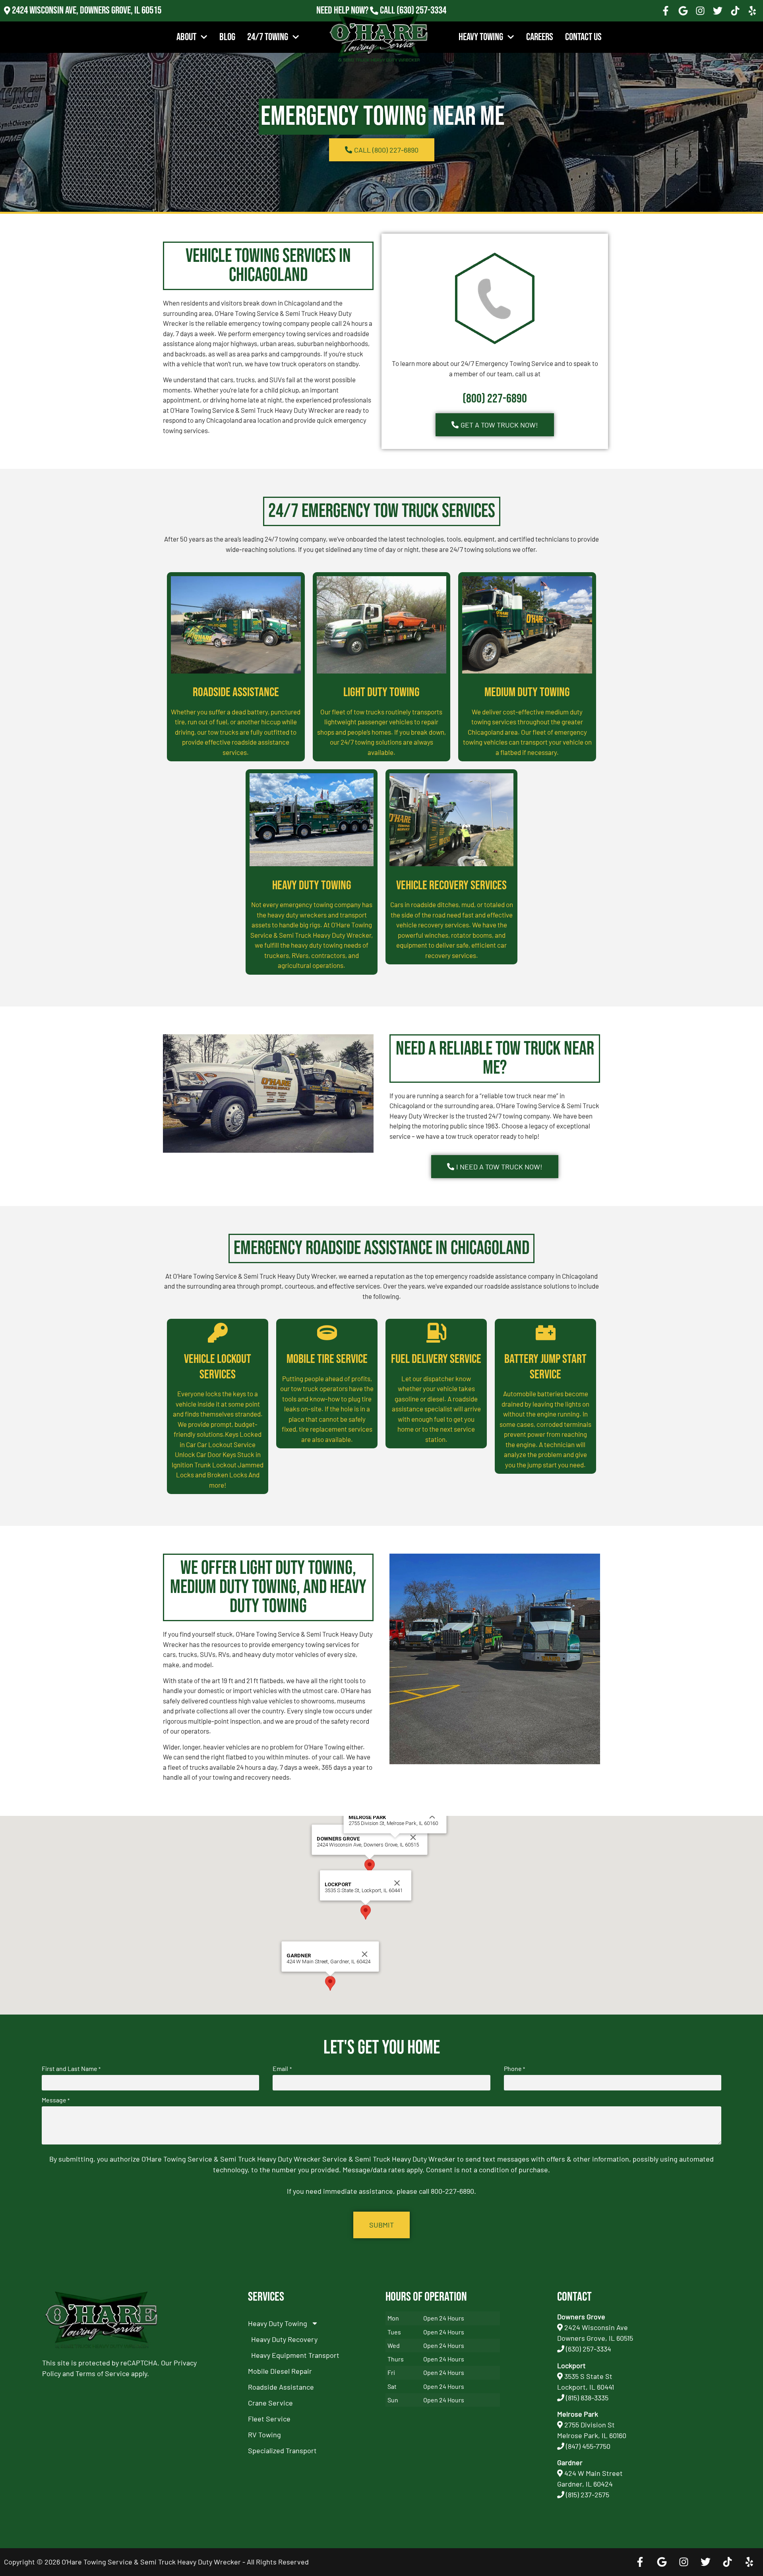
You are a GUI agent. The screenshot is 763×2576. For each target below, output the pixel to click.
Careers (540, 37)
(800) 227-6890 (495, 399)
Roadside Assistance (236, 692)
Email (282, 2069)
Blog (227, 37)
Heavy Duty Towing (312, 885)
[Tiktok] (735, 11)
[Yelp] (752, 11)
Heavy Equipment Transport (295, 2355)
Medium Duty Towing (527, 692)
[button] (370, 1867)
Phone (514, 2069)
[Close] (413, 1837)
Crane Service (270, 2403)
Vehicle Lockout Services (218, 1367)
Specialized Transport (282, 2450)
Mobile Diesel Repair (280, 2371)
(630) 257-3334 (421, 11)
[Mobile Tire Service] (327, 1333)
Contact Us (583, 37)
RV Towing (264, 2435)
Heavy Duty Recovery (284, 2339)
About (186, 37)
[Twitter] (718, 11)
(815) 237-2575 (421, 21)
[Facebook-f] (666, 11)
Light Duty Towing (381, 692)
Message (56, 2100)
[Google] (683, 11)
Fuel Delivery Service (436, 1359)
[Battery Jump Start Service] (546, 1333)
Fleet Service (269, 2419)
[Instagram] (701, 11)
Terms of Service (103, 2373)
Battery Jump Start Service (545, 1367)
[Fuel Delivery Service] (436, 1333)
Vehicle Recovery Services (451, 885)
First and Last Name (71, 2069)
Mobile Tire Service (327, 1359)
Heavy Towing (481, 37)
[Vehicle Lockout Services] (218, 1333)
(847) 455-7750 (588, 2446)
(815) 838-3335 (587, 2398)
